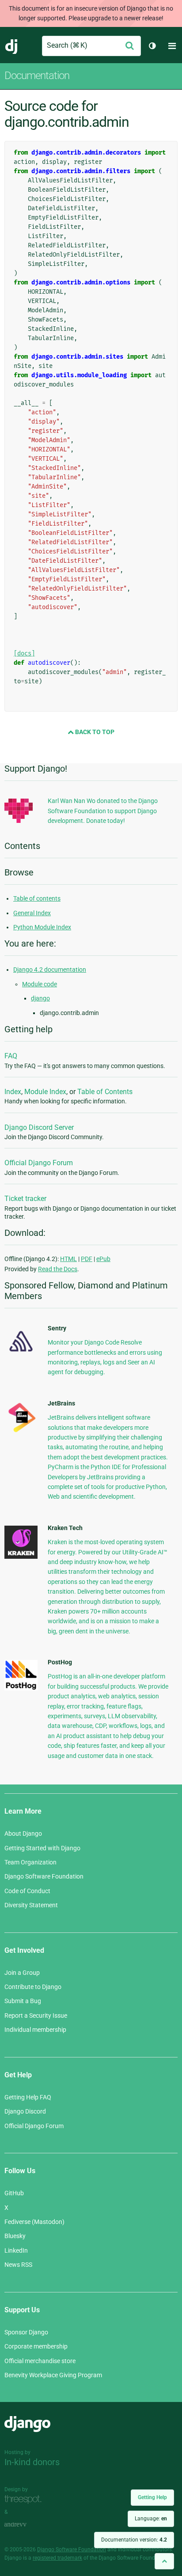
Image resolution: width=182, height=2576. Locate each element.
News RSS (18, 2265)
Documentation (37, 76)
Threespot (25, 2499)
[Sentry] (21, 1354)
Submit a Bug (23, 2001)
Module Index (45, 1092)
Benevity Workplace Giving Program (53, 2375)
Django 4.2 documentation (50, 970)
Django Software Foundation (44, 1876)
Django (12, 46)
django (40, 998)
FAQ (11, 1056)
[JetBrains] (21, 1432)
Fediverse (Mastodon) (34, 2222)
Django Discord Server (39, 1127)
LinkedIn (16, 2250)
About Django (23, 1834)
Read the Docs (58, 1269)
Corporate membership (36, 2346)
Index (13, 1092)
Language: (151, 2519)
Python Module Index (42, 927)
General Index (32, 913)
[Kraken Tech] (21, 1557)
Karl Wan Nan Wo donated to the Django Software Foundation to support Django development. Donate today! (103, 811)
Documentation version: (134, 2540)
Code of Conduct (27, 1891)
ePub (103, 1259)
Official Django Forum (39, 1163)
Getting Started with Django (42, 1848)
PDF (87, 1259)
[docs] (24, 653)
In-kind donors (32, 2462)
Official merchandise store (40, 2361)
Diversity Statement (31, 1905)
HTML (68, 1259)
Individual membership (35, 2030)
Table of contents (37, 898)
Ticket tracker (25, 1199)
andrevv (25, 2525)
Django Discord (25, 2111)
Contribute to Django (33, 1987)
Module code (40, 984)
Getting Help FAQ (28, 2097)
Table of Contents (105, 1092)
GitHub (14, 2193)
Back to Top (94, 732)
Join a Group (22, 1973)
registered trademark (57, 2558)
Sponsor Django (26, 2332)
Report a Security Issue (36, 2015)
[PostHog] (21, 1688)
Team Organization (30, 1862)
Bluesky (15, 2236)
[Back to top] (164, 2561)
